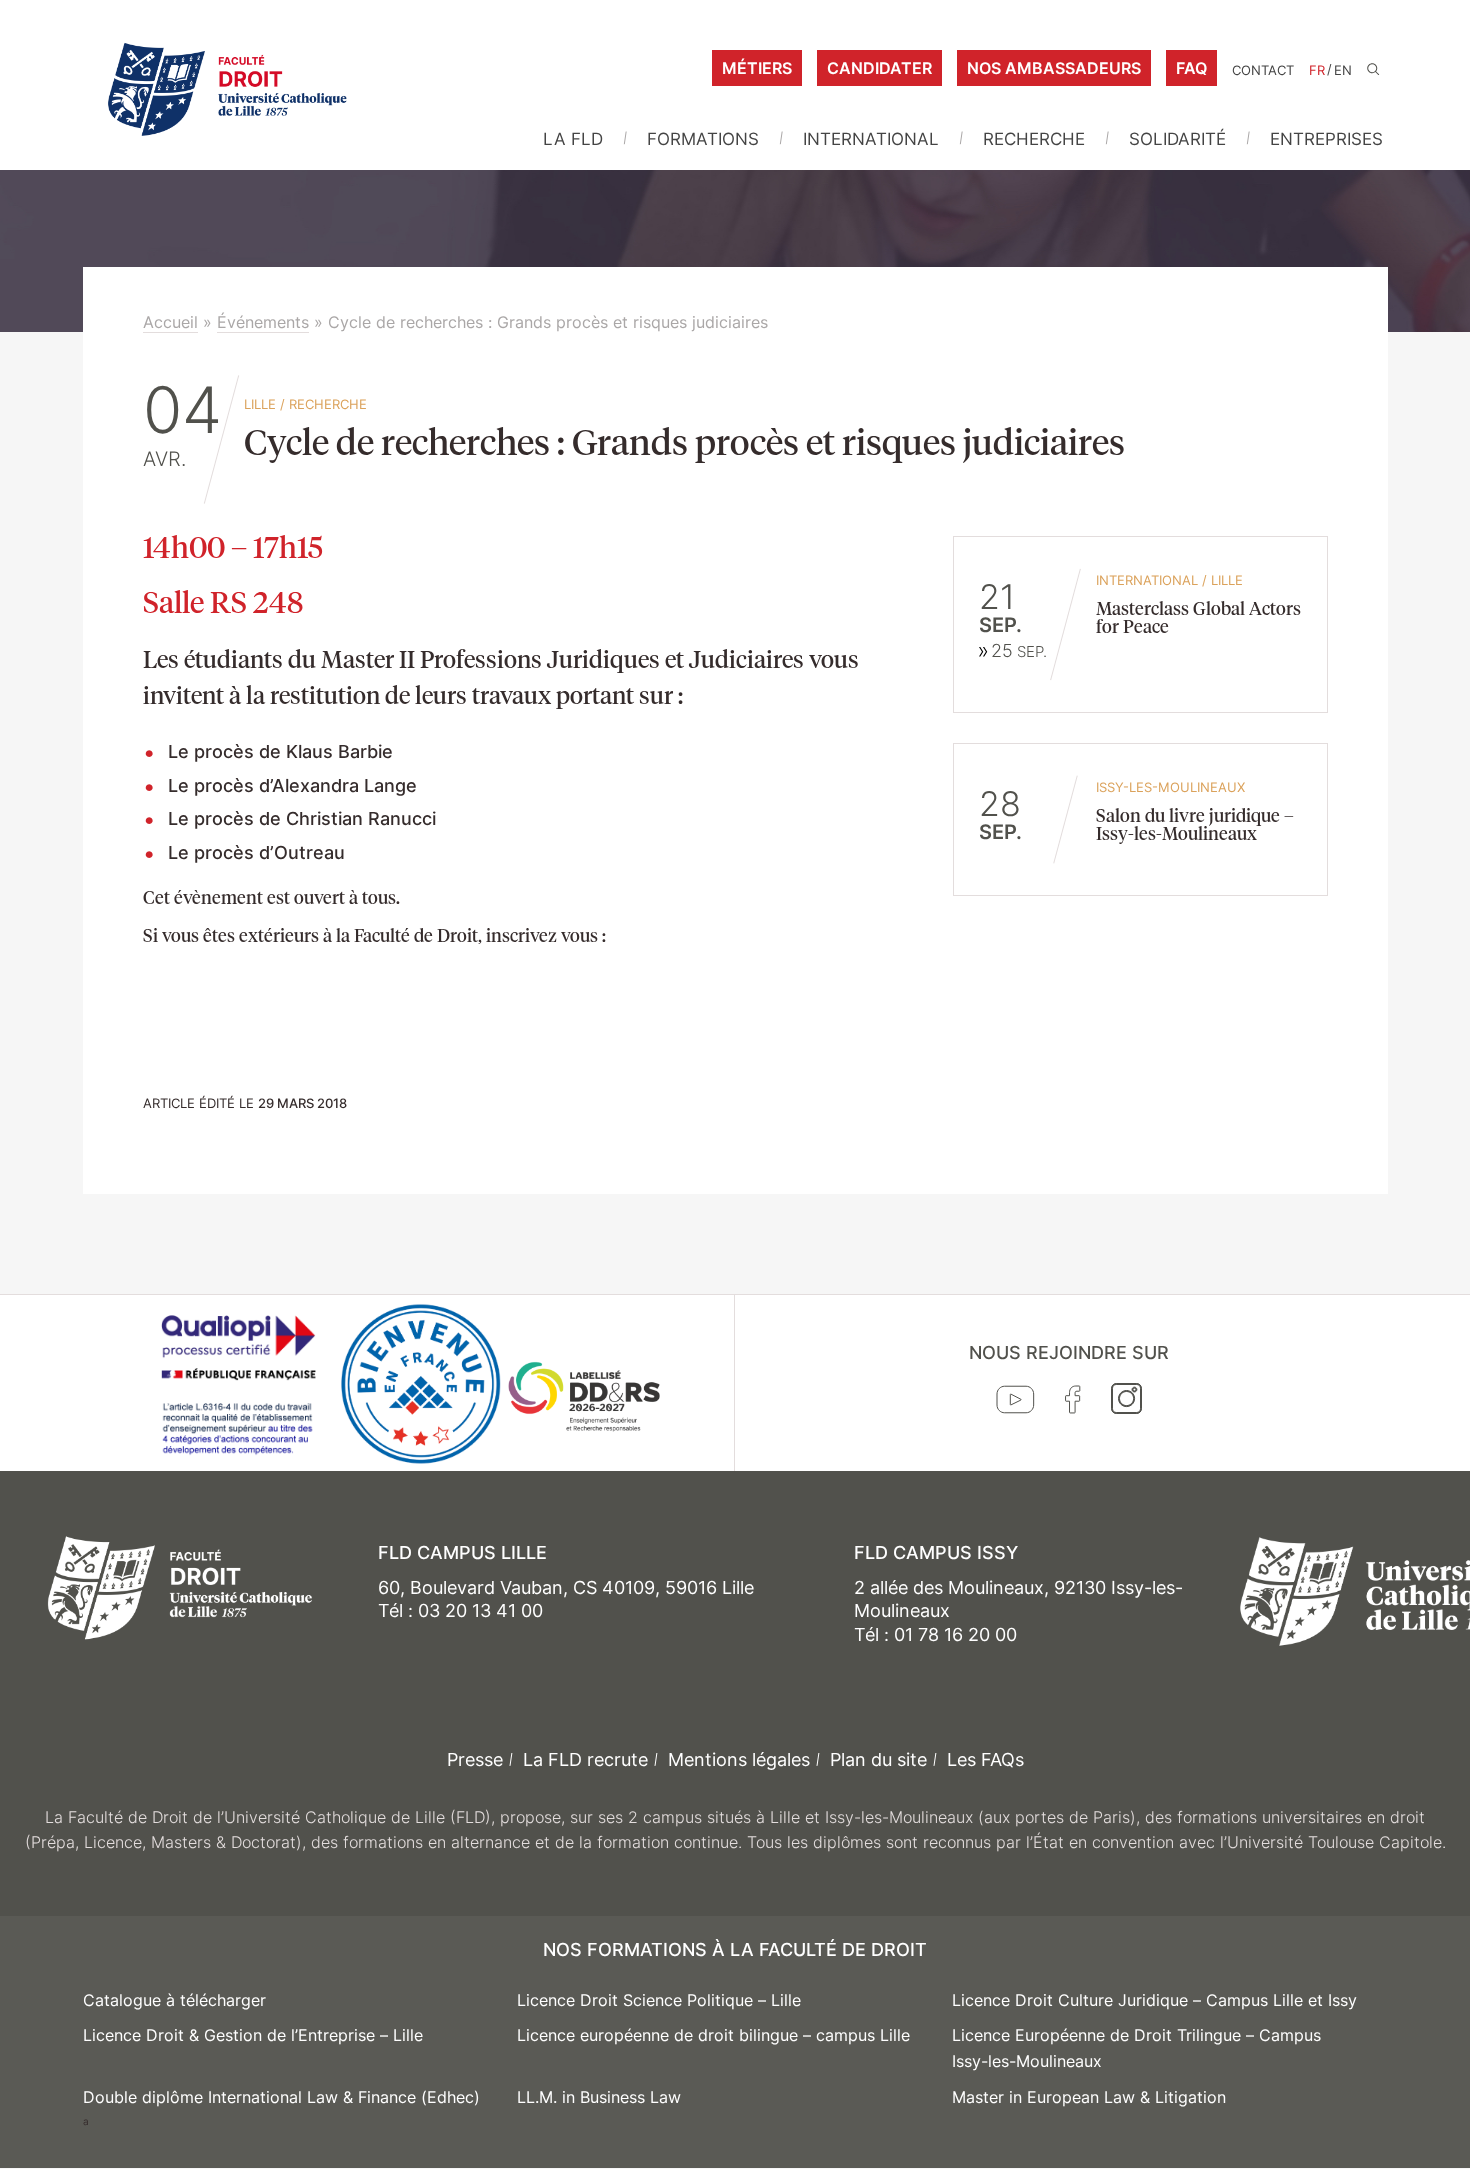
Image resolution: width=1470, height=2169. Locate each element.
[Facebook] (1073, 1404)
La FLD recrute (585, 1759)
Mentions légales (739, 1759)
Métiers (757, 68)
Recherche (1034, 139)
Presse (475, 1759)
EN (1343, 70)
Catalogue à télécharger (174, 2000)
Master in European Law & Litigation (1089, 2097)
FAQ (1191, 68)
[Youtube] (1015, 1404)
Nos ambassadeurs (1054, 68)
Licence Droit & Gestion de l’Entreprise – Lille (253, 2035)
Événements (263, 322)
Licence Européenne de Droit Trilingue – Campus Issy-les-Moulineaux (1136, 2048)
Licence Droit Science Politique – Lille (659, 2000)
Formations (703, 139)
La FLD (573, 139)
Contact (1263, 70)
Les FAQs (985, 1759)
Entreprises (1326, 139)
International (871, 139)
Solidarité (1177, 139)
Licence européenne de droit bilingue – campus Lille (713, 2035)
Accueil (170, 322)
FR (1317, 70)
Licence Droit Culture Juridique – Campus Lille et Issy (1154, 2000)
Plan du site (878, 1759)
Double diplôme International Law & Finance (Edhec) (281, 2097)
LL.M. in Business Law (599, 2097)
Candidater (879, 68)
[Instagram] (1126, 1403)
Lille (260, 404)
